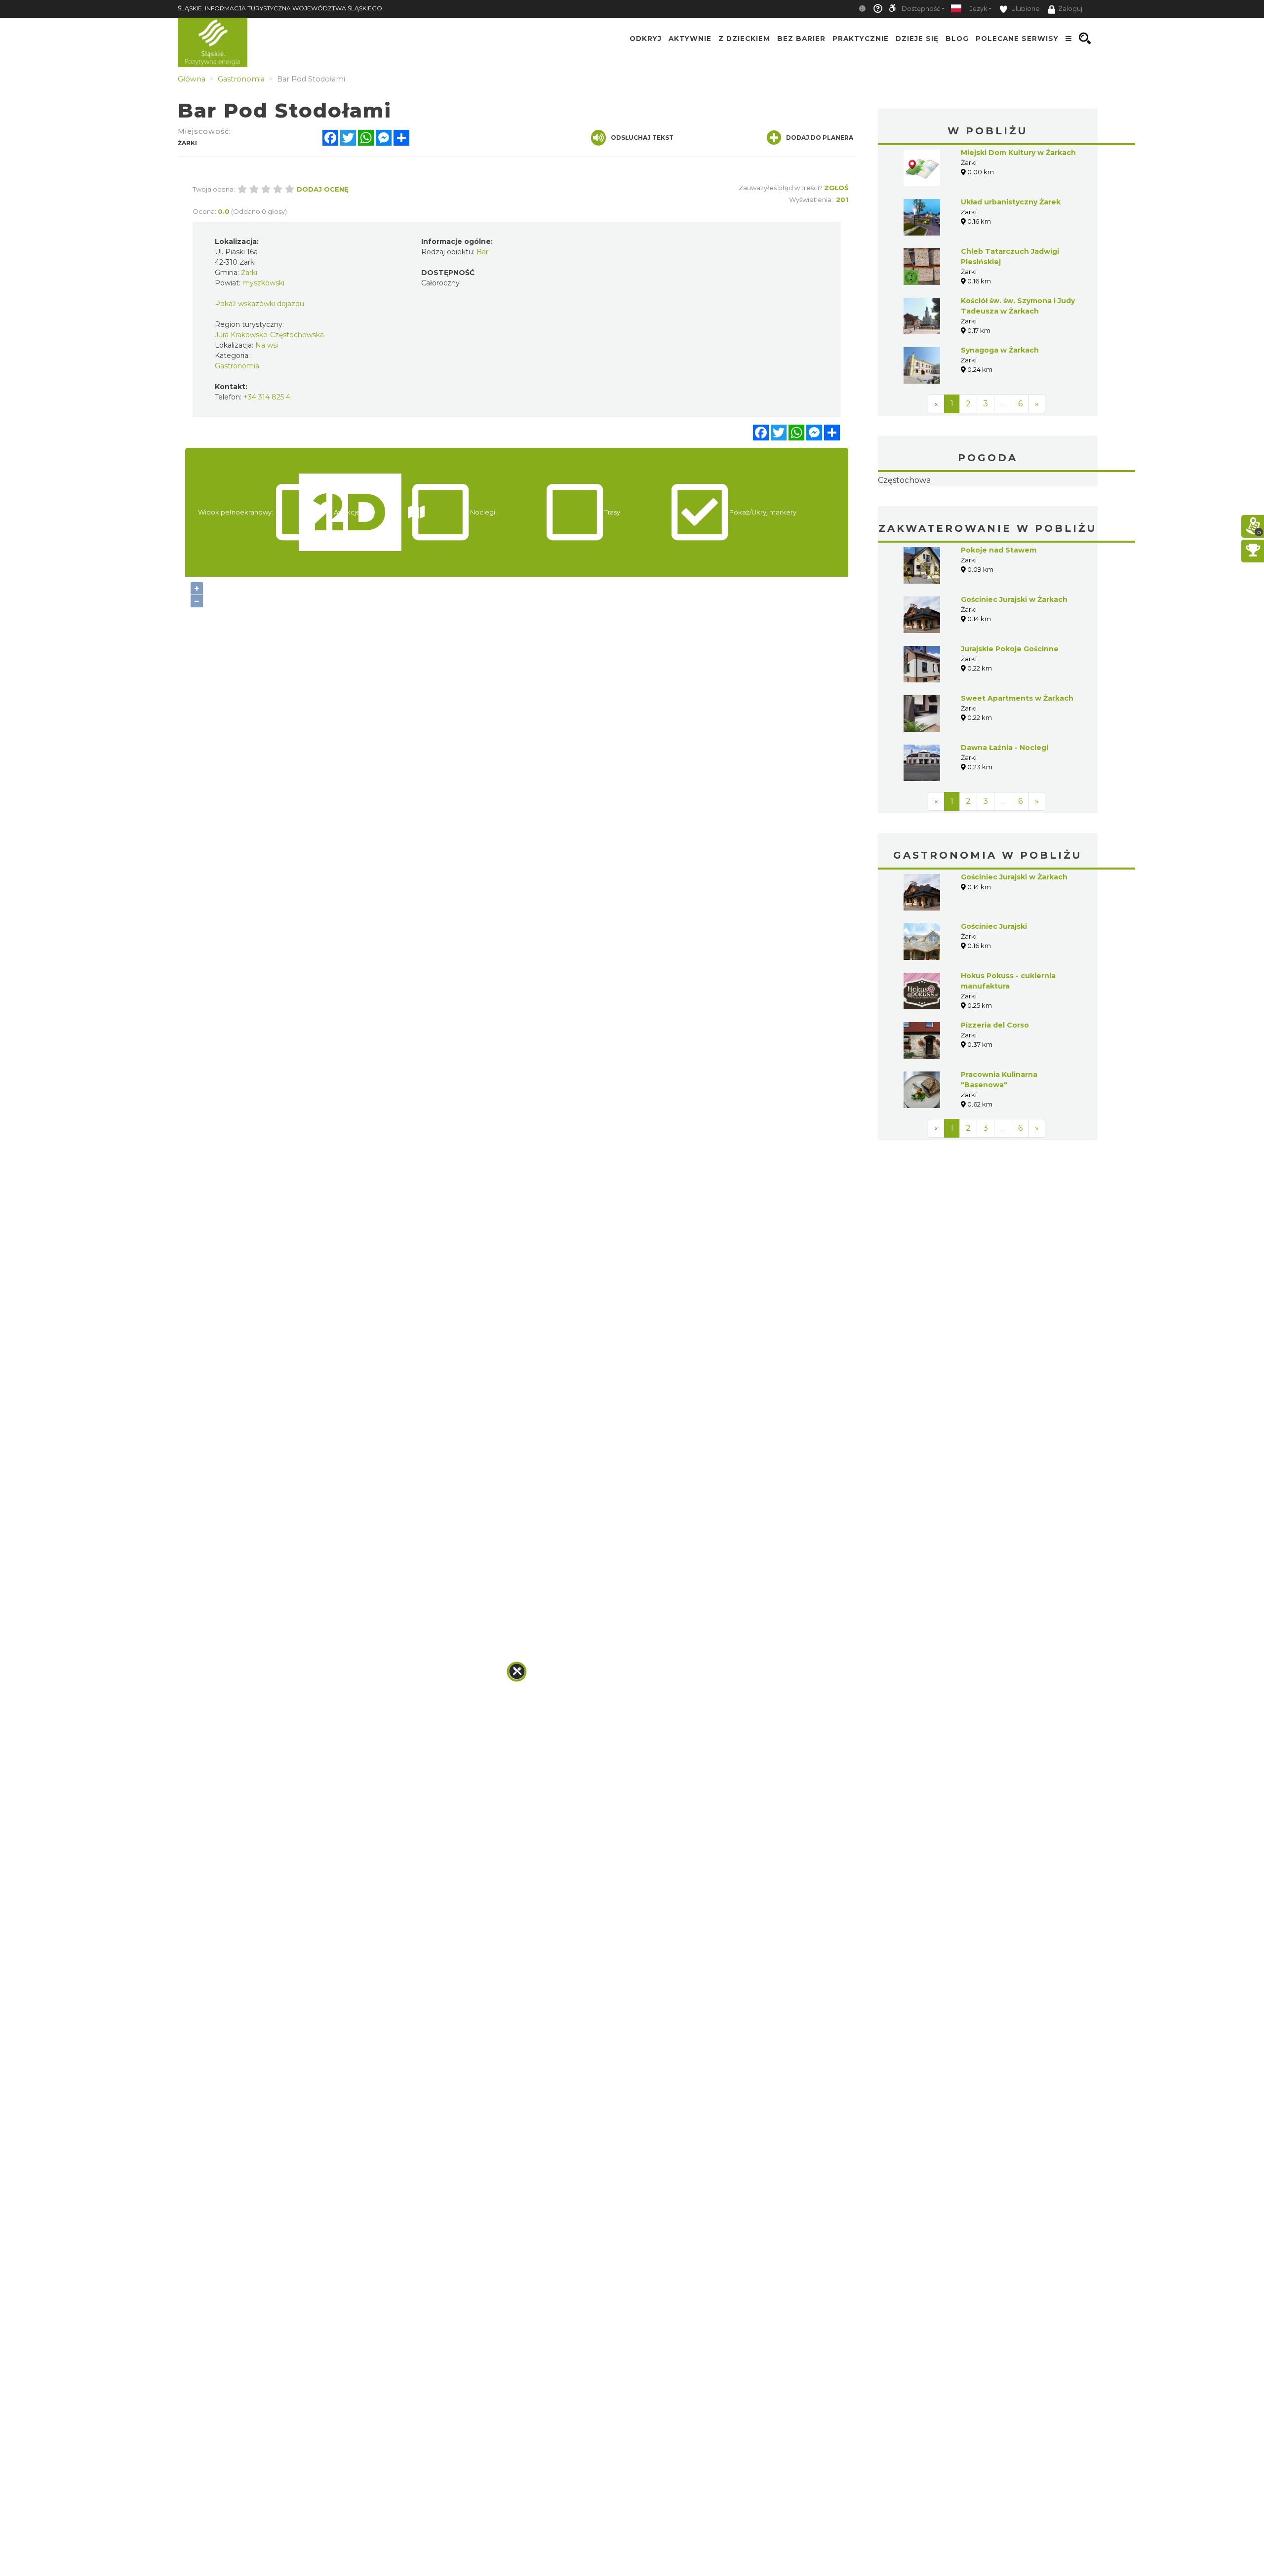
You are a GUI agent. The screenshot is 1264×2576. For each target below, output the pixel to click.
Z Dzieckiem (744, 39)
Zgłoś (836, 188)
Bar (482, 252)
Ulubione (1025, 9)
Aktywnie (690, 39)
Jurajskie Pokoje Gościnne (1010, 711)
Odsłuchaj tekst (642, 138)
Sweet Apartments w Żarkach (1017, 760)
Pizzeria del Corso (995, 1087)
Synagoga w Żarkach (1000, 350)
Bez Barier (801, 39)
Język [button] (978, 9)
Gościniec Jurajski (994, 989)
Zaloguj (1070, 9)
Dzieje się (917, 39)
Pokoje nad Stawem (999, 612)
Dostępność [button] (921, 9)
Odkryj (646, 39)
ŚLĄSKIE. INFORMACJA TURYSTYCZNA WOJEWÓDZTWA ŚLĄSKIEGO (280, 8)
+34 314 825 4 (267, 397)
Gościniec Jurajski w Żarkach (1014, 662)
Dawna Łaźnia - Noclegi (1005, 810)
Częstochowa (988, 512)
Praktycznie (861, 39)
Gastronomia (237, 366)
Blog (957, 39)
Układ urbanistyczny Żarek (1011, 202)
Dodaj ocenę (323, 189)
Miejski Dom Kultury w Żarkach (1018, 153)
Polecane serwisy (1017, 39)
